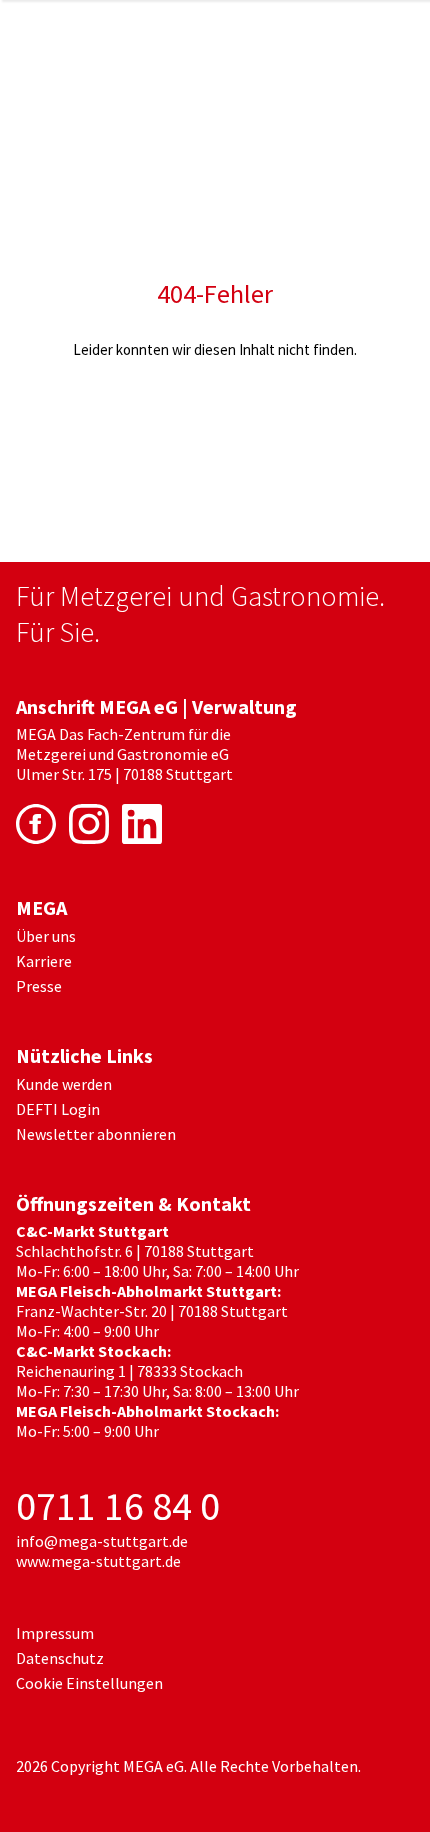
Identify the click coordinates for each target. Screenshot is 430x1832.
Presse (39, 986)
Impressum (55, 1633)
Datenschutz (60, 1658)
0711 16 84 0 (118, 1506)
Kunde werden (64, 1084)
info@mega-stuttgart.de (102, 1541)
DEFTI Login (58, 1109)
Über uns (46, 936)
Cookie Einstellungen (89, 1683)
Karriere (44, 961)
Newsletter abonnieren (96, 1134)
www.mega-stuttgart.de (98, 1561)
